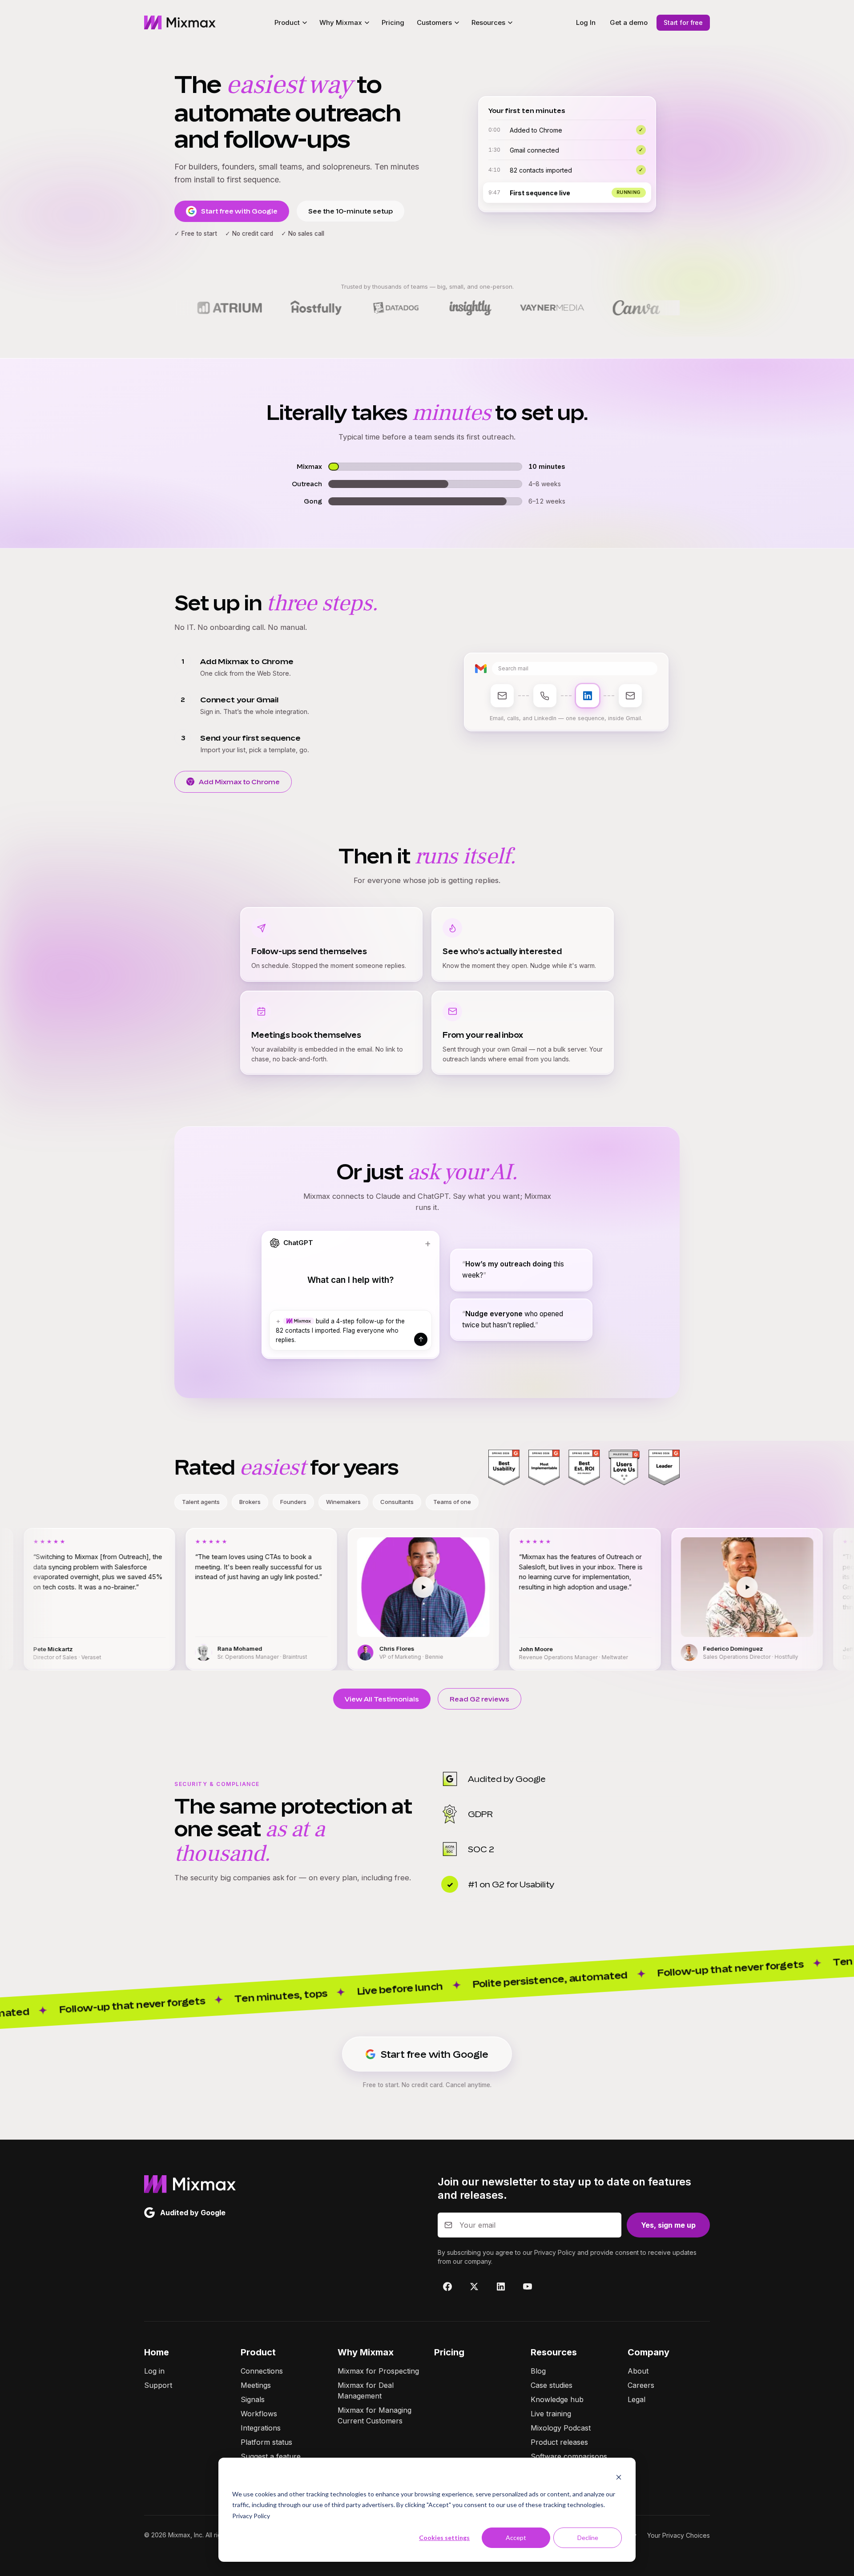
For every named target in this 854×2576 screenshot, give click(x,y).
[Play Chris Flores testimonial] (245, 1587)
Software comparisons (569, 2456)
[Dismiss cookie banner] (619, 2477)
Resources (554, 2352)
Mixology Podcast (561, 2428)
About (638, 2371)
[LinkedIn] (501, 2286)
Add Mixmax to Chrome (239, 782)
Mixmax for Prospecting (378, 2371)
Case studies (552, 2385)
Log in (154, 2371)
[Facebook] (447, 2286)
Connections (262, 2371)
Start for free (683, 22)
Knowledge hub (557, 2399)
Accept (516, 2538)
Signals (253, 2399)
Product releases (559, 2442)
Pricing (393, 22)
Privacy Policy (251, 2516)
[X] (474, 2286)
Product (258, 2352)
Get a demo (629, 22)
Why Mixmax (366, 2352)
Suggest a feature (271, 2456)
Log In (586, 22)
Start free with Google (239, 211)
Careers (641, 2385)
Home (157, 2352)
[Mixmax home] (180, 23)
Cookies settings (444, 2538)
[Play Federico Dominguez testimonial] (569, 1587)
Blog (538, 2371)
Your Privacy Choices (679, 2535)
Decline (588, 2538)
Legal (636, 2399)
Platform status (266, 2442)
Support (158, 2385)
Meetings (256, 2385)
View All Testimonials (382, 1699)
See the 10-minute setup (350, 211)
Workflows (259, 2414)
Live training (551, 2414)
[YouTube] (528, 2286)
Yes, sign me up (668, 2225)
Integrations (261, 2428)
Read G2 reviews (479, 1699)
